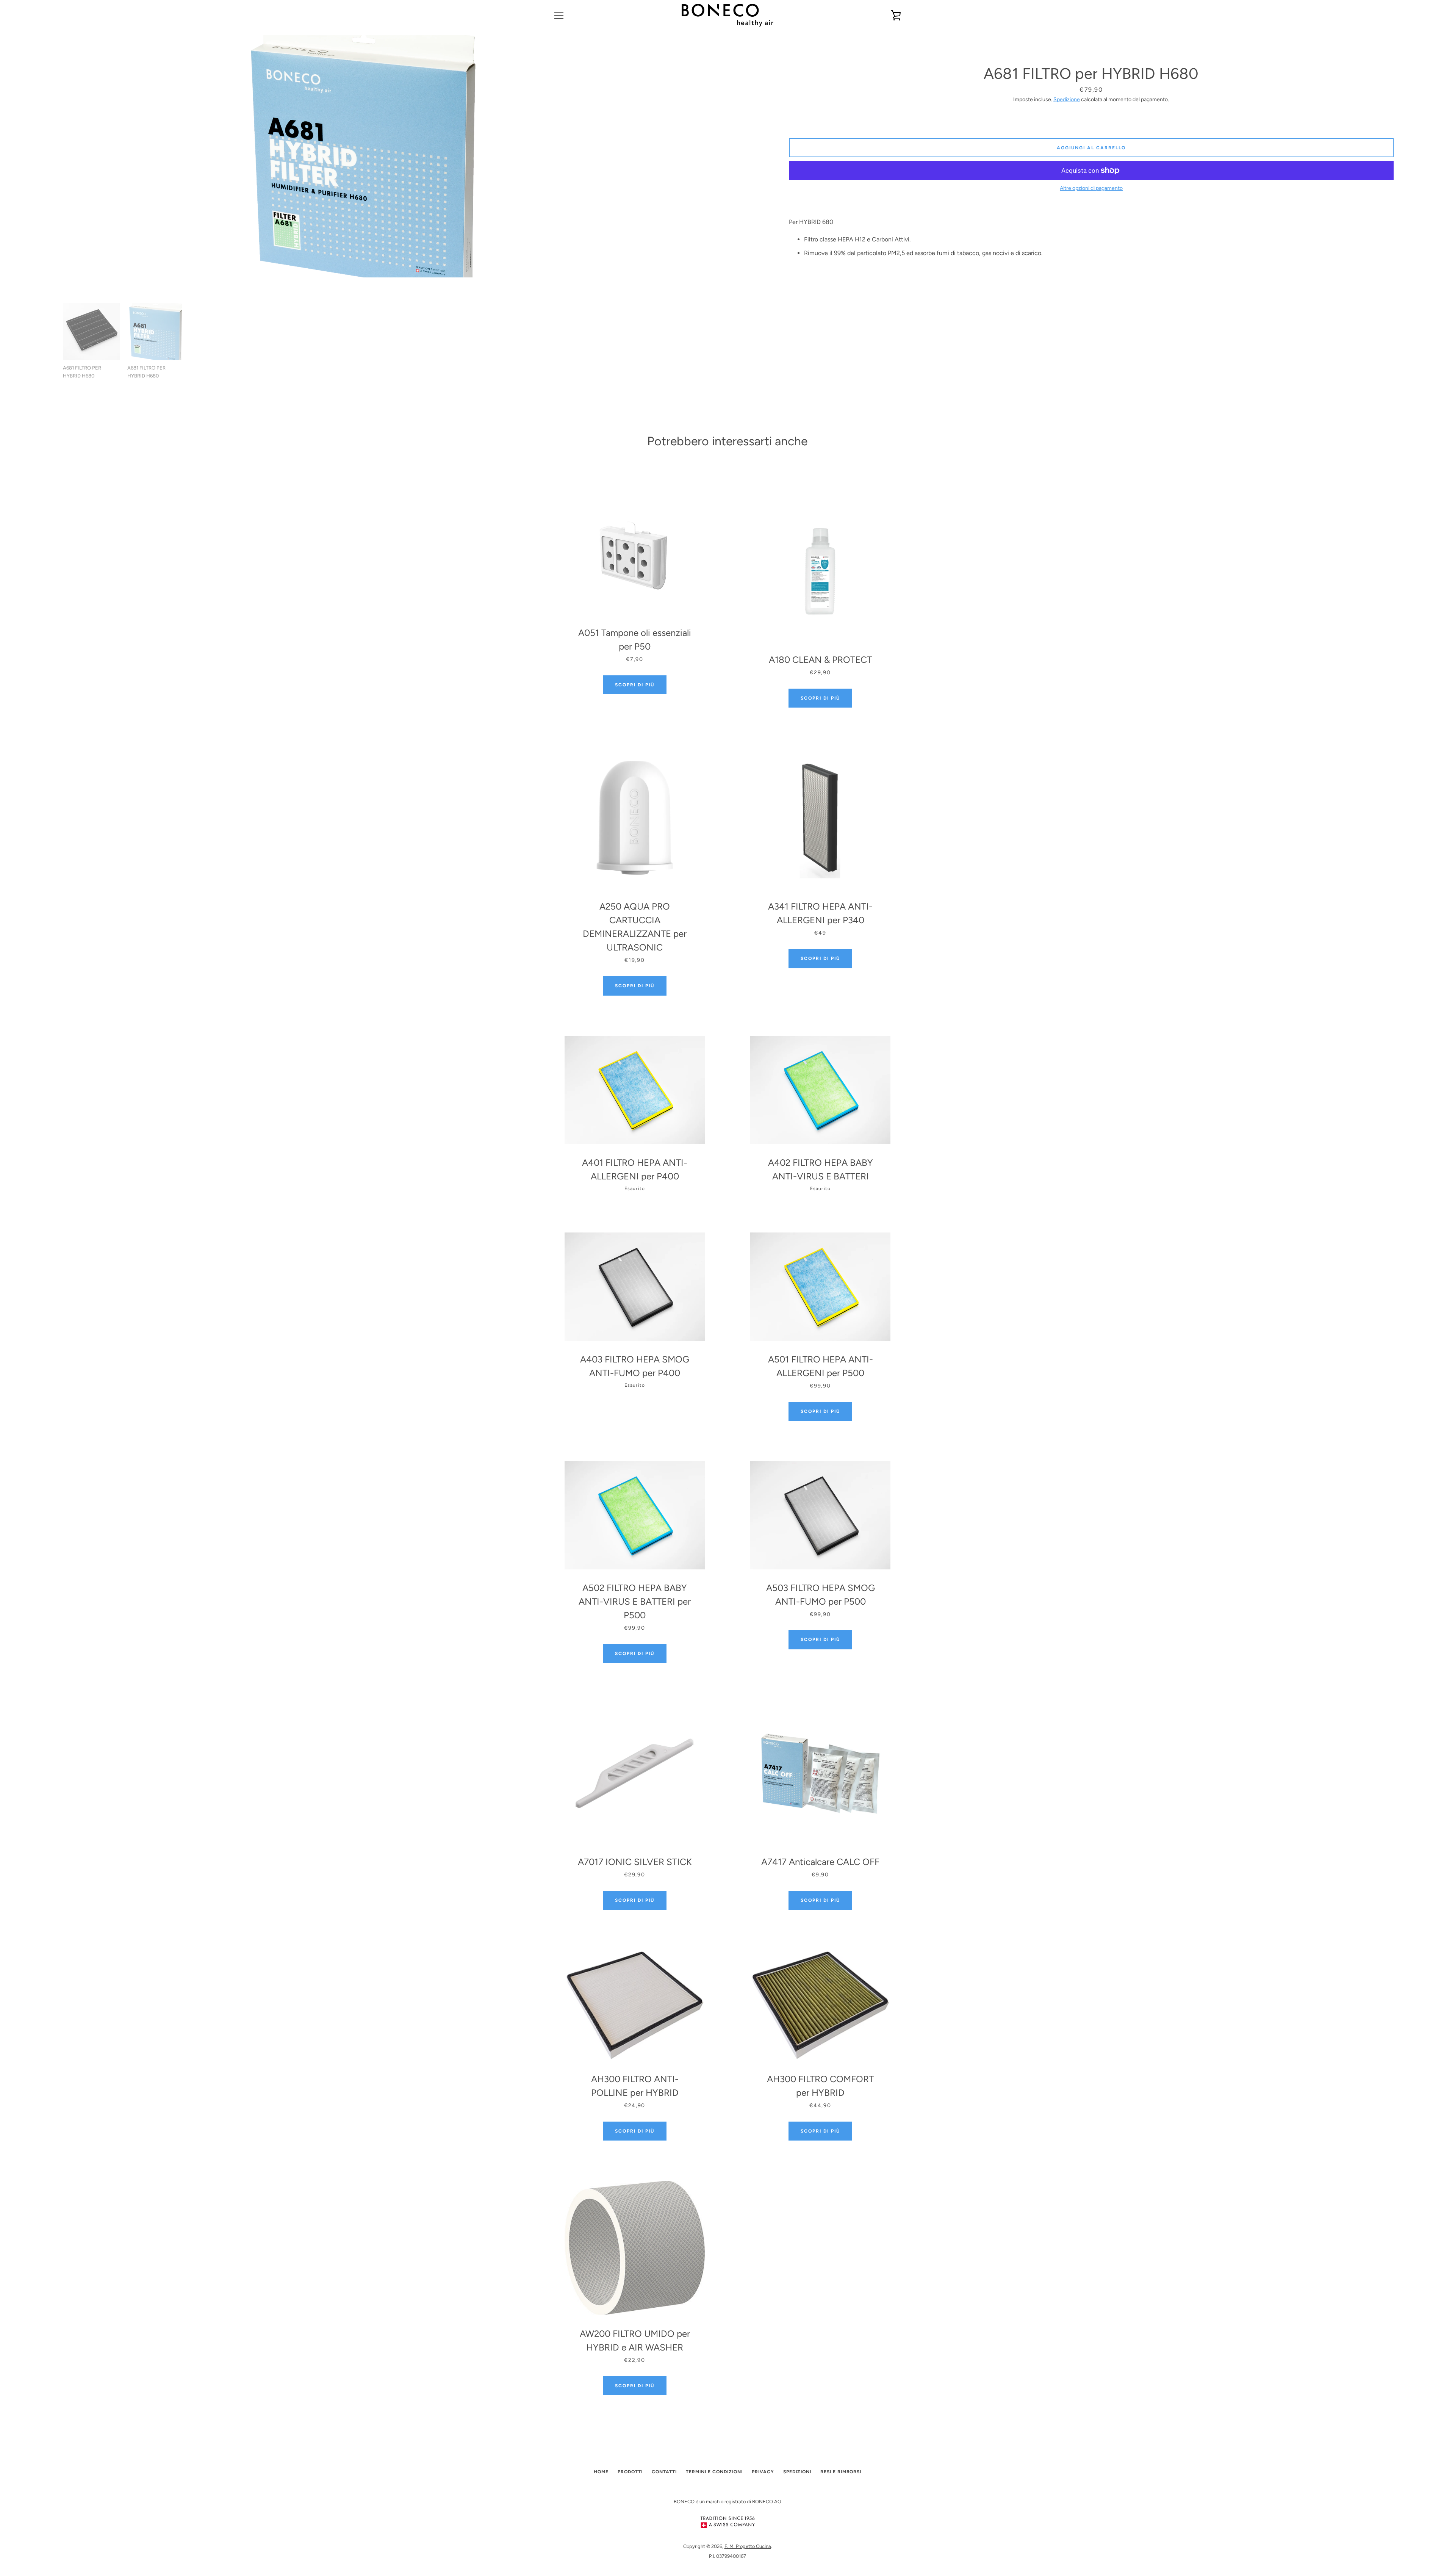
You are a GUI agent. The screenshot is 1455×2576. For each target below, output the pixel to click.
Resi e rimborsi (841, 2472)
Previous (52, 345)
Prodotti (630, 2472)
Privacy (763, 2472)
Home (601, 2472)
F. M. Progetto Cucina (748, 2546)
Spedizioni (797, 2472)
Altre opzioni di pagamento (1091, 188)
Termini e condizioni (714, 2472)
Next (676, 345)
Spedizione (1067, 99)
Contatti (664, 2472)
